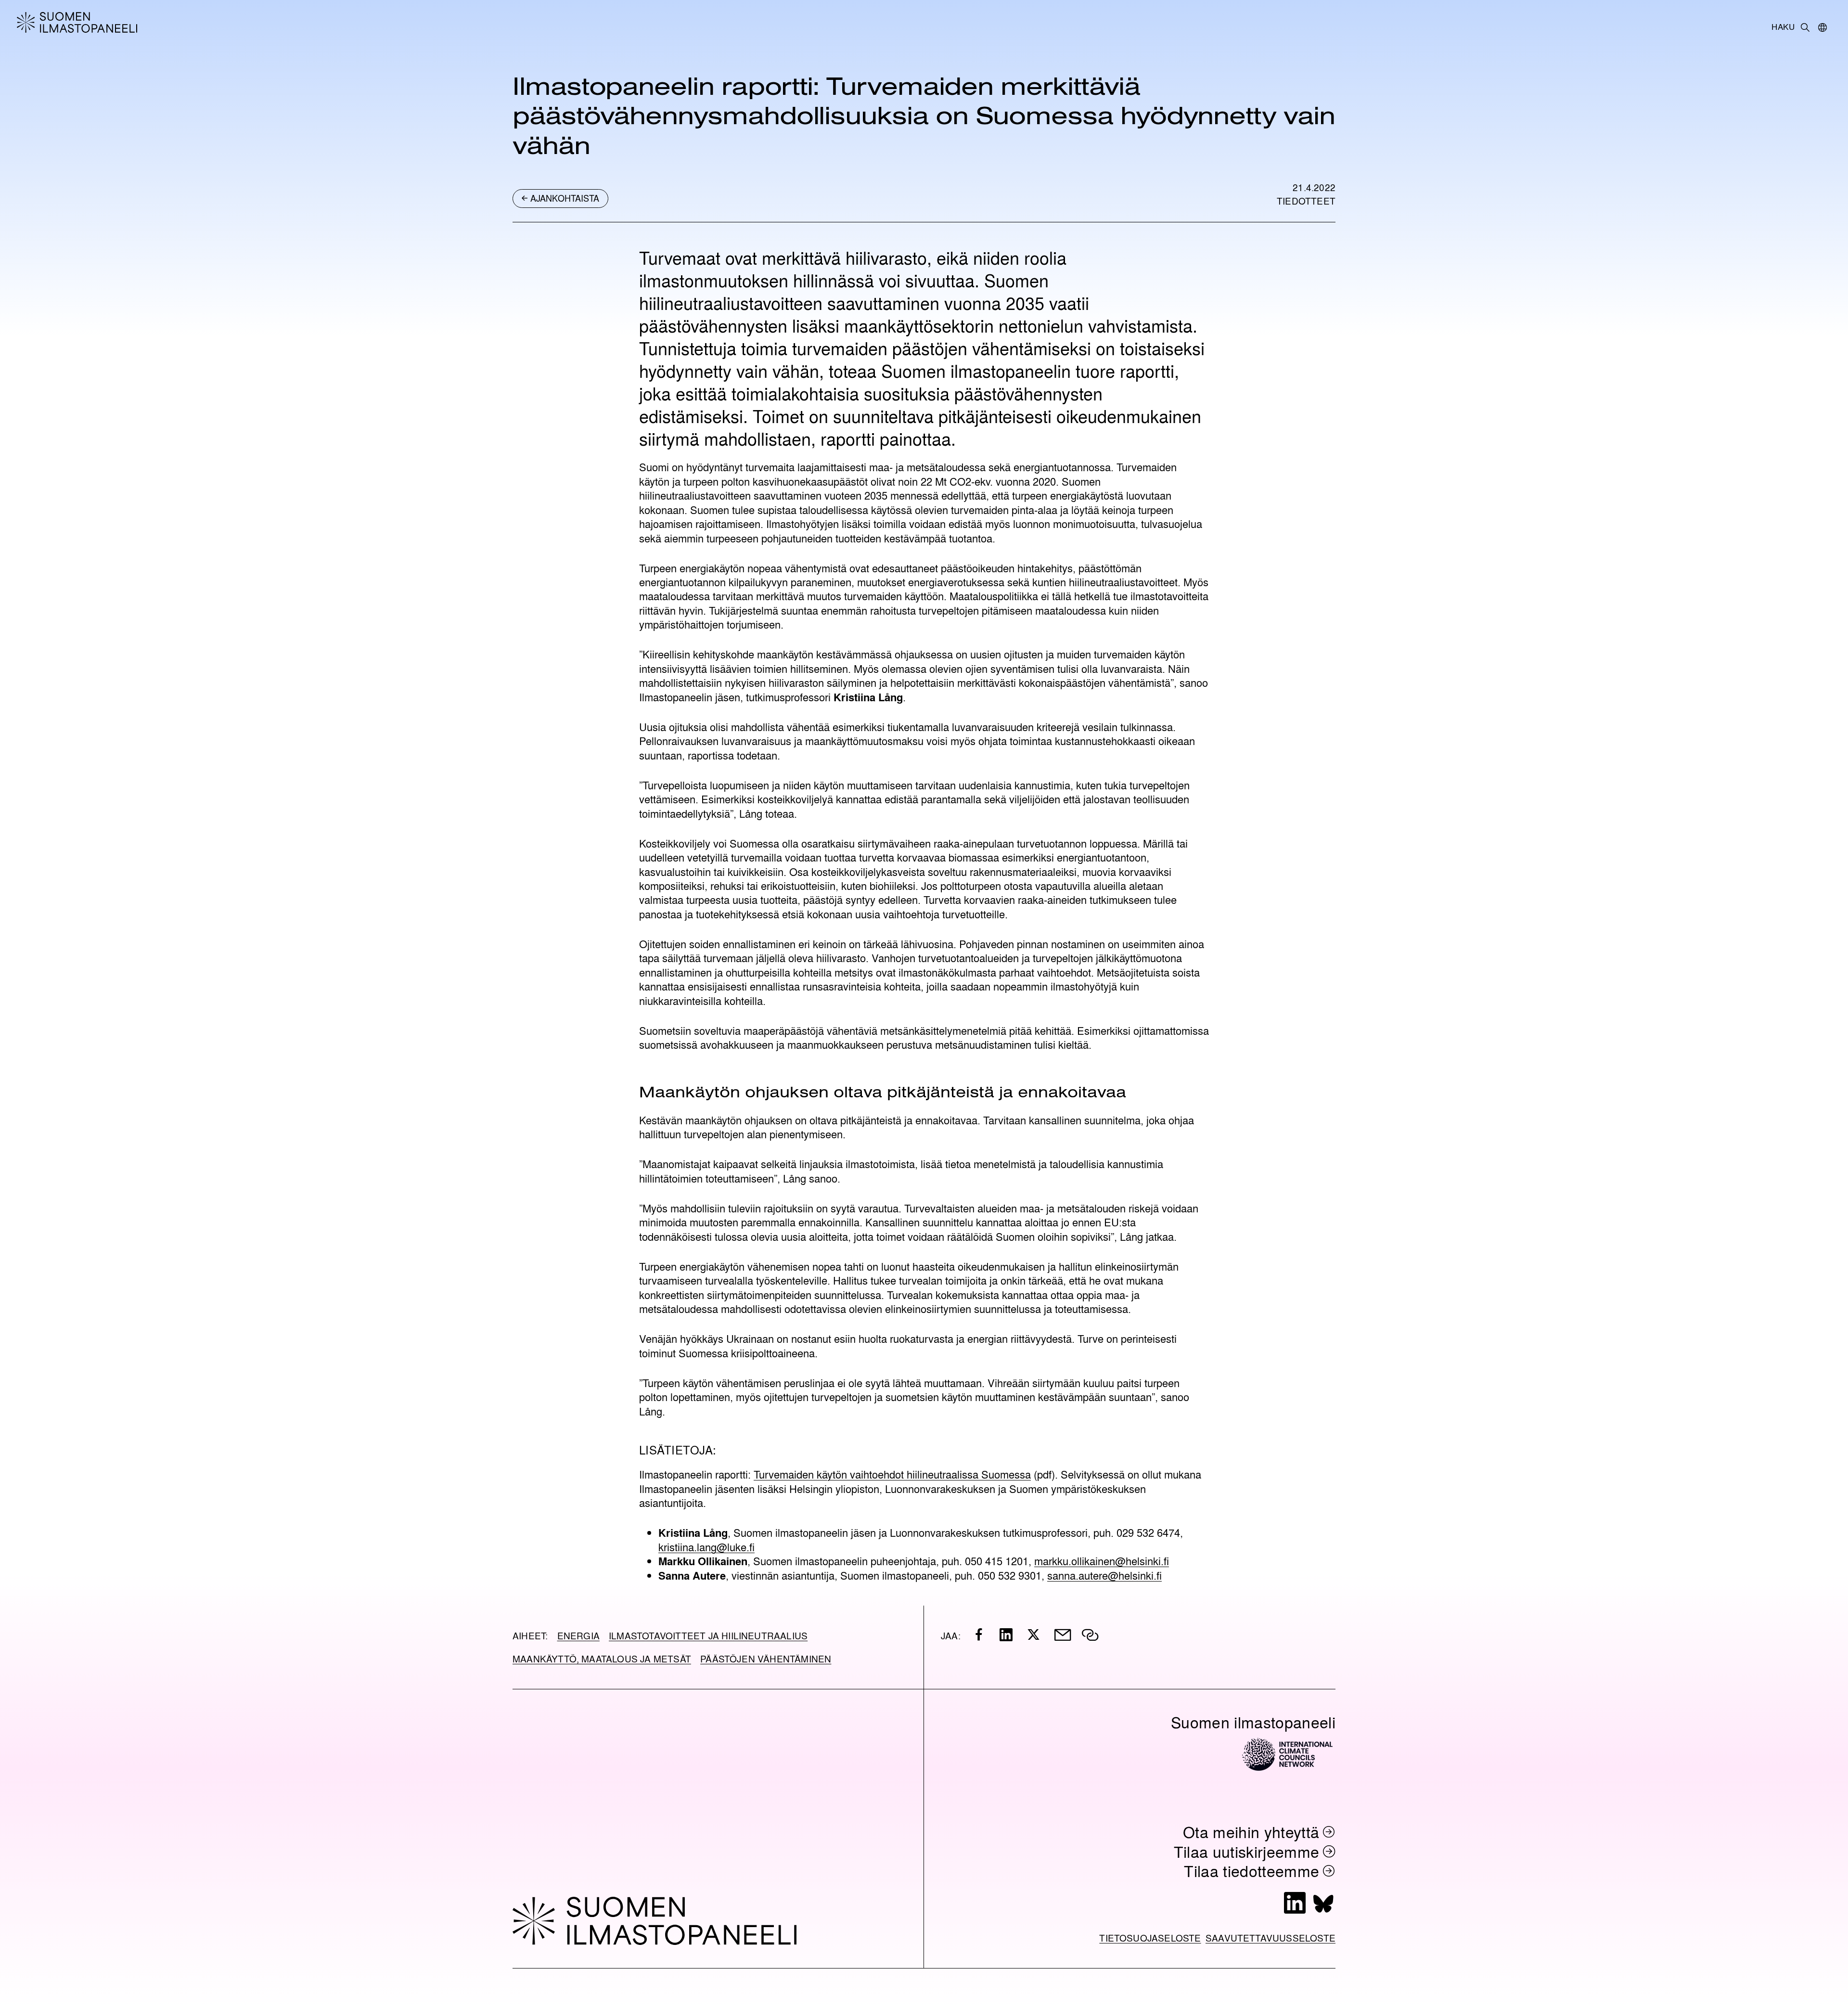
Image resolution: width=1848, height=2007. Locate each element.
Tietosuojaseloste (1150, 1938)
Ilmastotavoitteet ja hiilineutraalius (708, 1635)
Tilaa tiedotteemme (1251, 1871)
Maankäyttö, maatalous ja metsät (602, 1659)
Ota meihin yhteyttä (1251, 1832)
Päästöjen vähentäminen (766, 1659)
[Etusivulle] (198, 22)
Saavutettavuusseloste (1270, 1938)
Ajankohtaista (565, 198)
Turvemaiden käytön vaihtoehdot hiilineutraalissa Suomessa (892, 1474)
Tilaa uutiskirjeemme (1247, 1851)
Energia (578, 1635)
